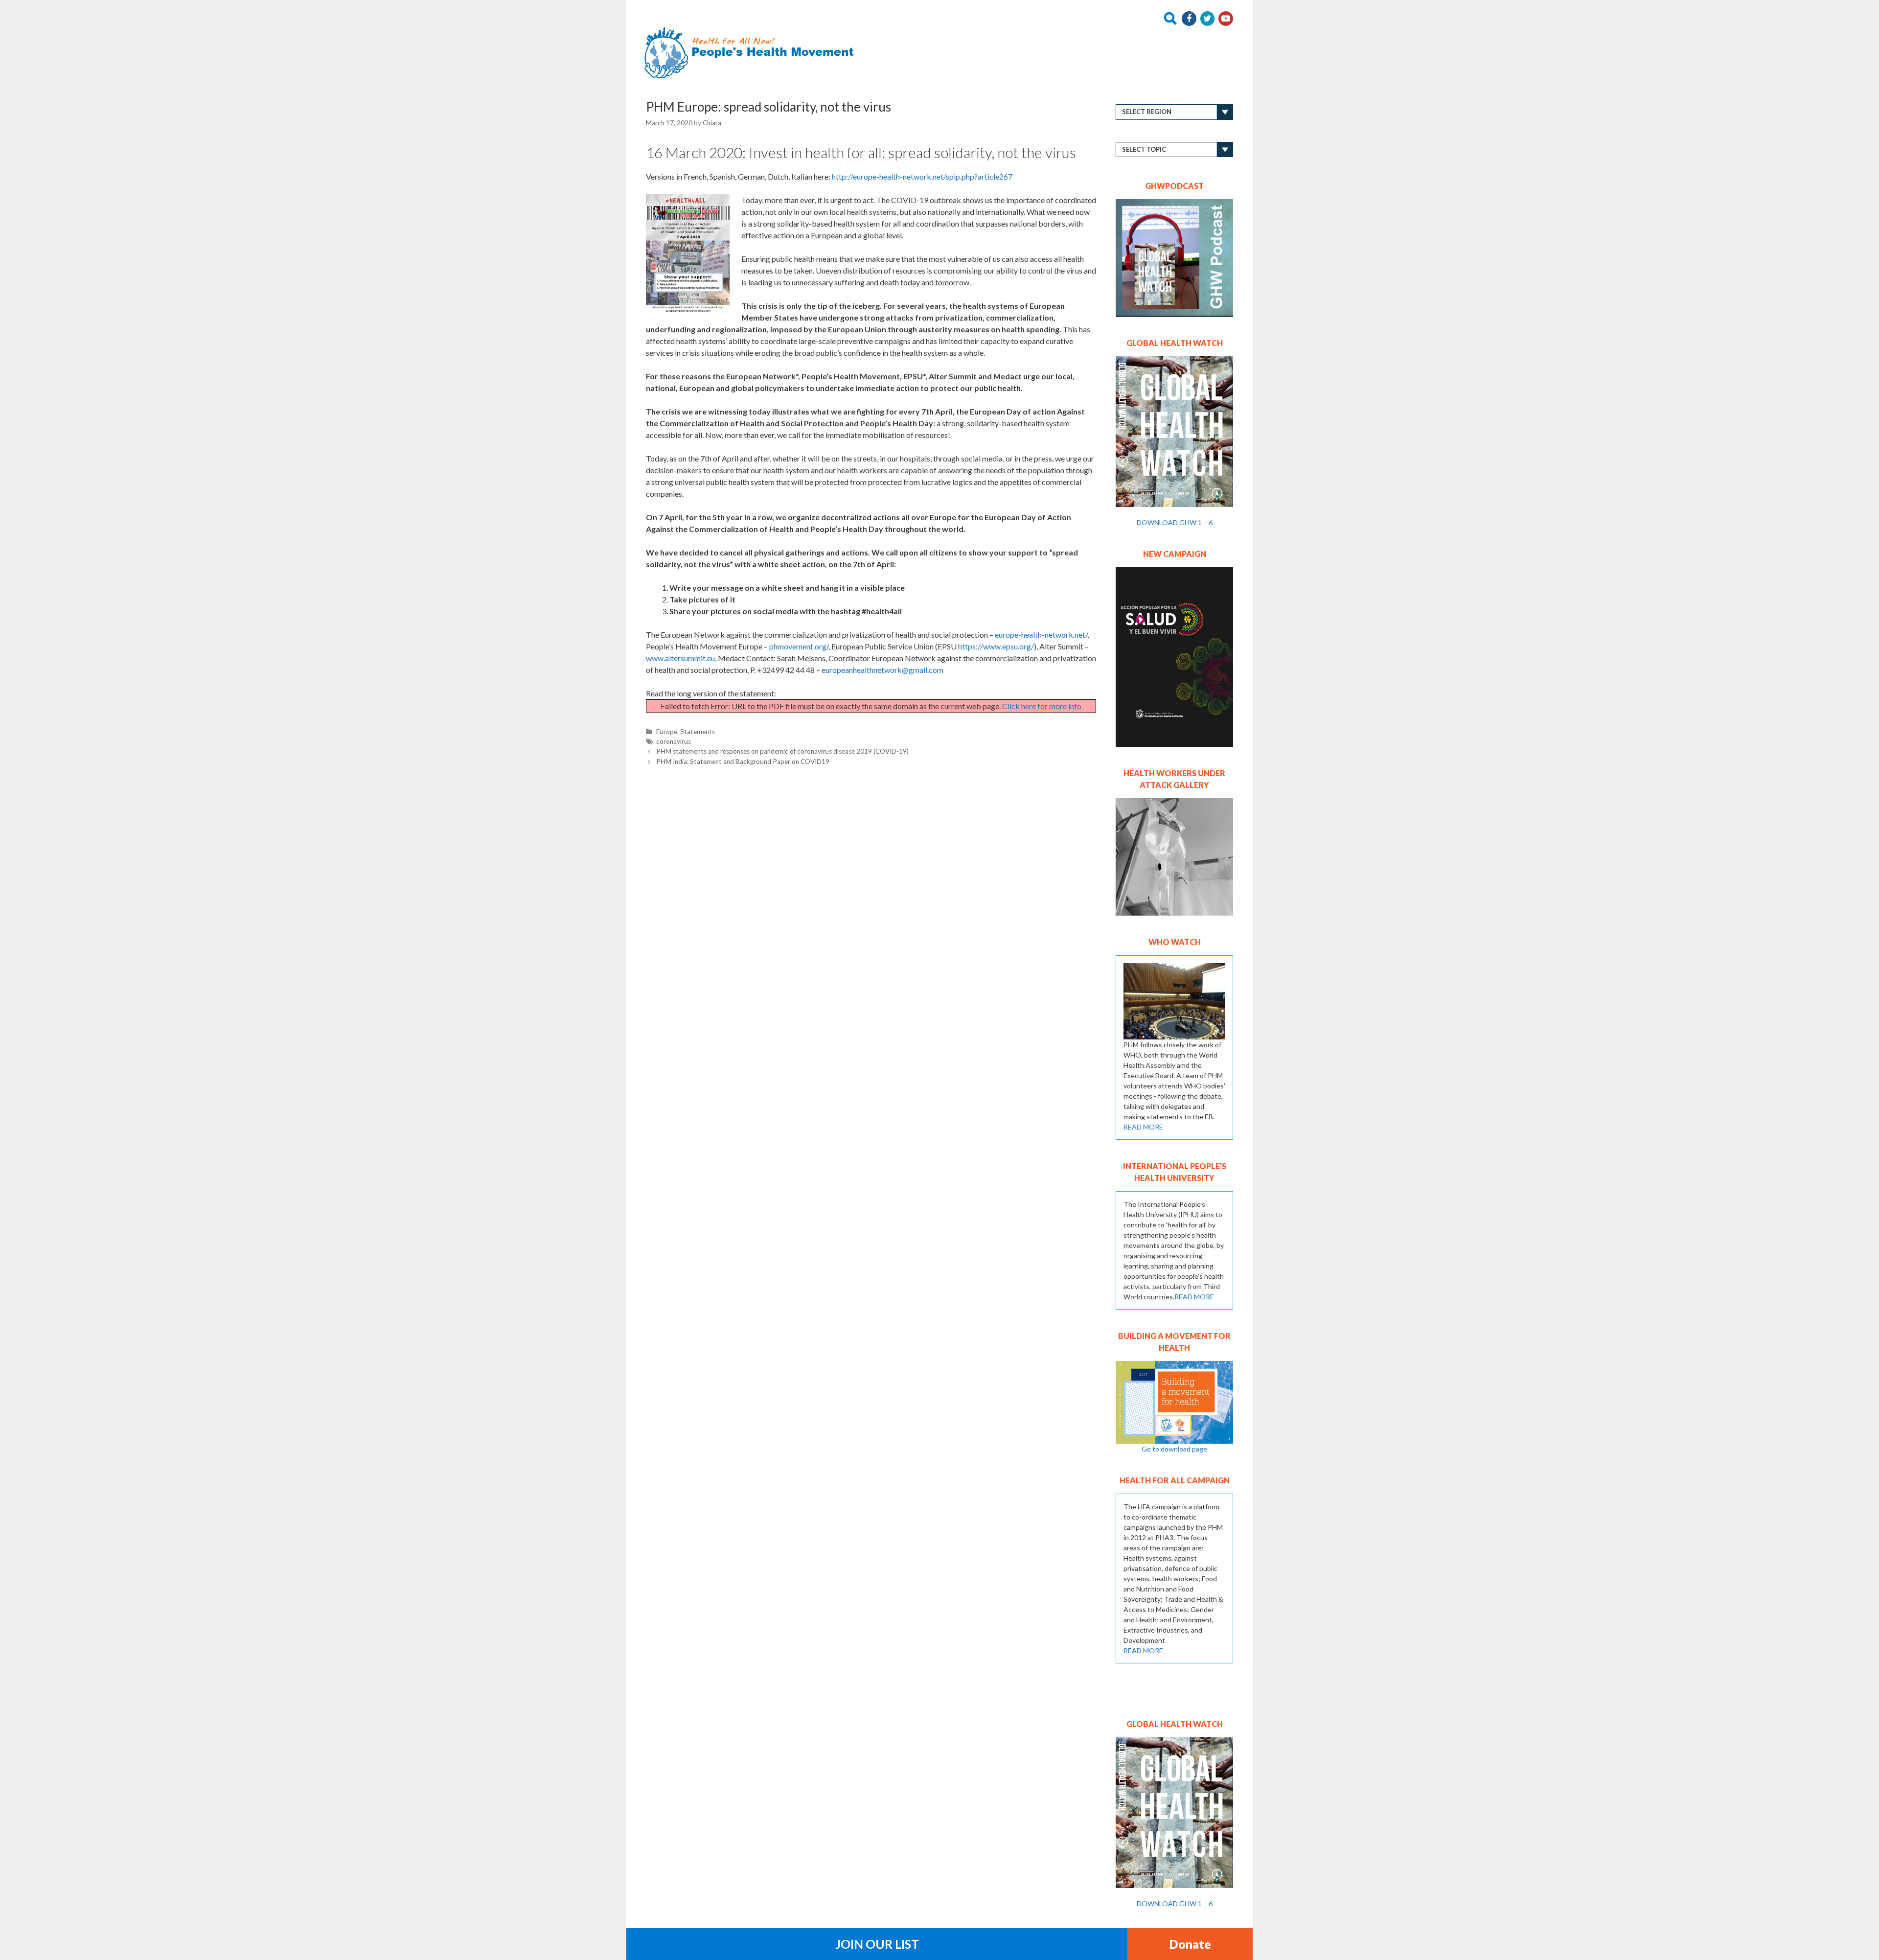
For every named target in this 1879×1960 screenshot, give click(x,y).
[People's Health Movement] (752, 52)
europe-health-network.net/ (1041, 634)
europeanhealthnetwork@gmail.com (882, 670)
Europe (667, 732)
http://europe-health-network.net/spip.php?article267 (922, 176)
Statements (698, 732)
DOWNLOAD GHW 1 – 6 (1175, 522)
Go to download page (1174, 1449)
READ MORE (1143, 1127)
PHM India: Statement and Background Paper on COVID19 (743, 761)
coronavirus (674, 741)
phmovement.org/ (799, 646)
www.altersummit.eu (680, 658)
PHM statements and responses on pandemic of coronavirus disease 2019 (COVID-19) (782, 751)
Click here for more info (1042, 706)
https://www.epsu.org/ (996, 646)
